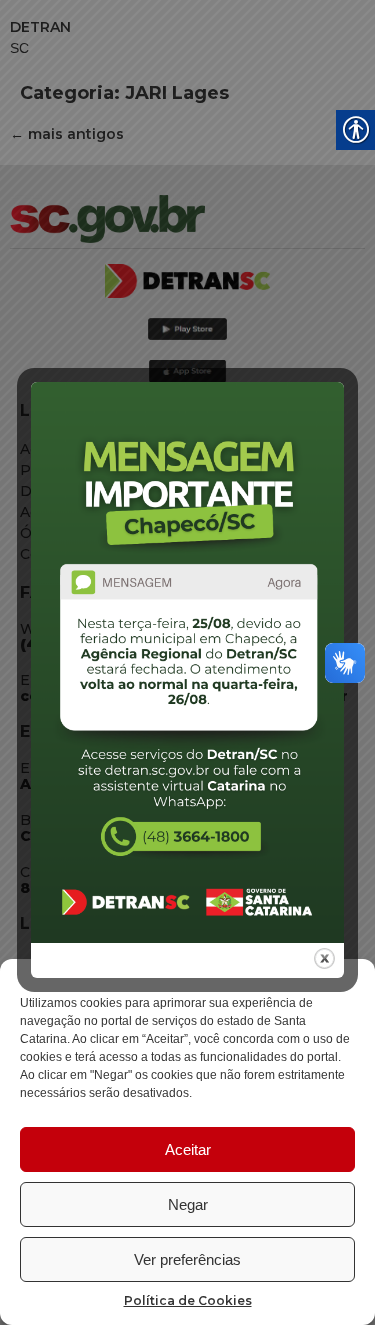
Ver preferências (187, 1259)
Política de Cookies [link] (188, 1300)
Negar (188, 1204)
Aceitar (188, 1149)
